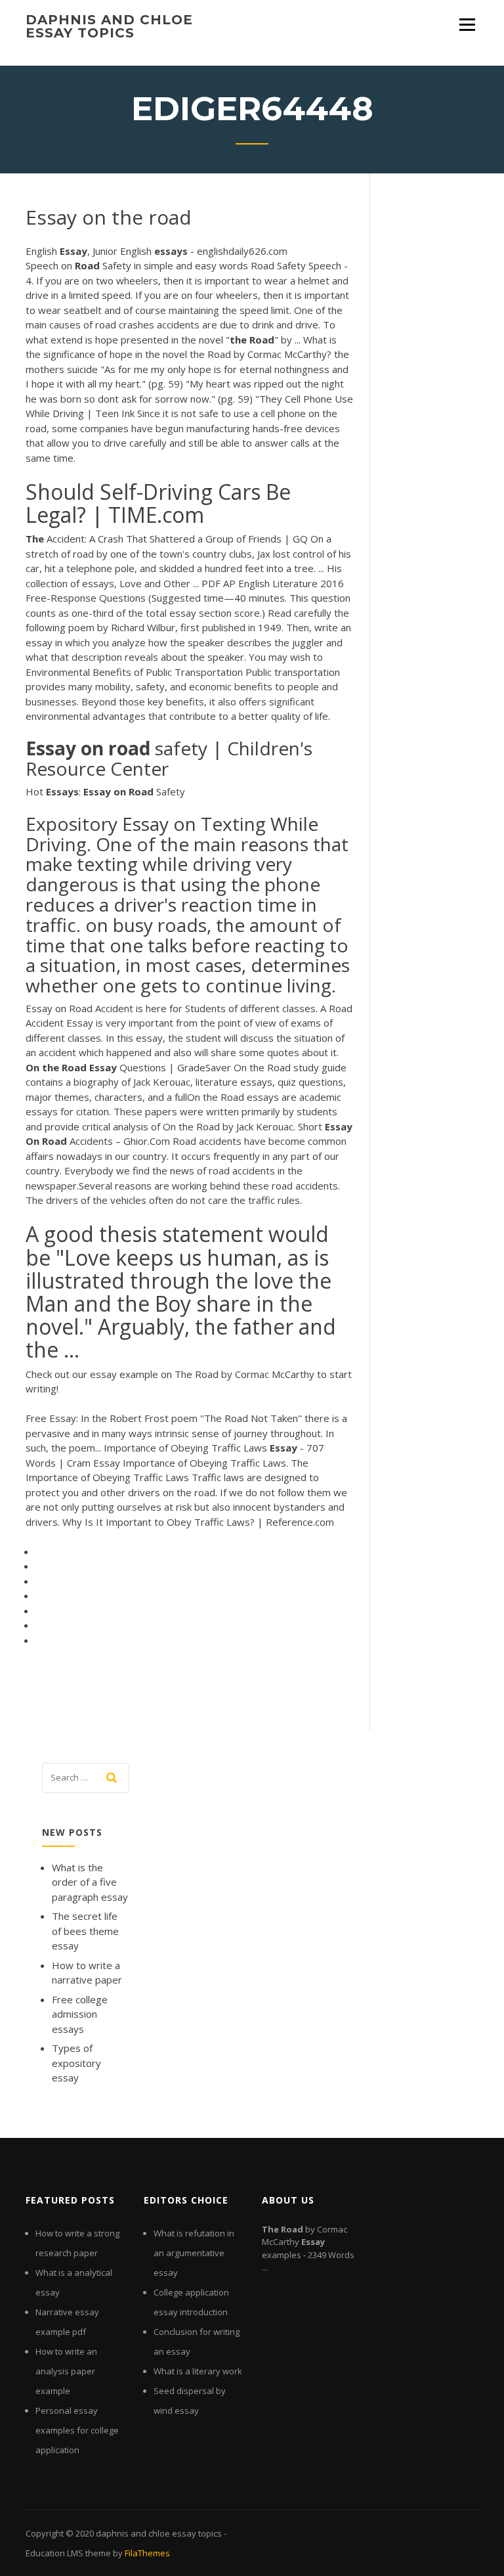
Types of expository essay (76, 2063)
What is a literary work (198, 2371)
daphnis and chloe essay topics (109, 26)
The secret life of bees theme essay (85, 1931)
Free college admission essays (80, 2014)
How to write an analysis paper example (66, 2371)
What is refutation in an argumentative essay (194, 2253)
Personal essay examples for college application (77, 2430)
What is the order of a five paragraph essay (90, 1882)
